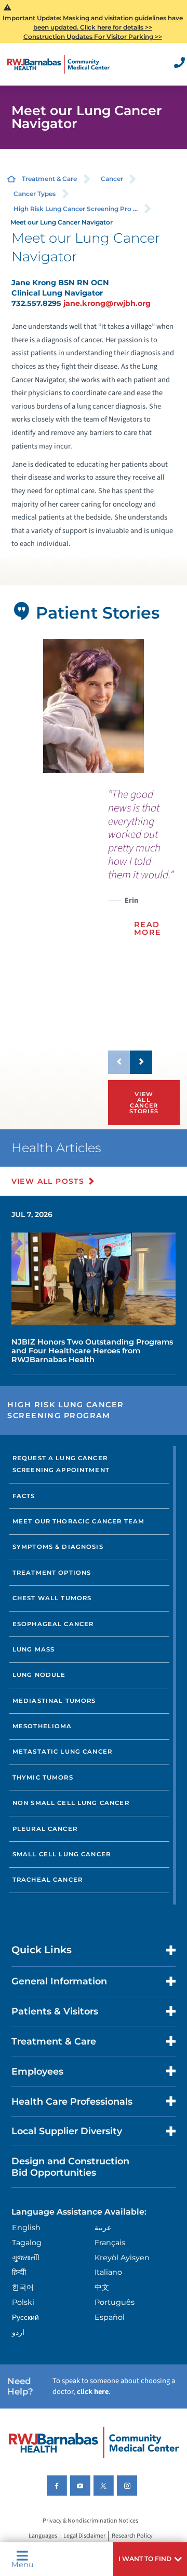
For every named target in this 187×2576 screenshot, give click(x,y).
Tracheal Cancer (48, 1880)
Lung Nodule (39, 1675)
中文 (102, 2287)
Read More (148, 928)
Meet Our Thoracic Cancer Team (78, 1521)
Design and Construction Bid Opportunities (70, 2166)
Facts (24, 1496)
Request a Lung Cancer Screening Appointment (61, 1464)
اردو (18, 2332)
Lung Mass (34, 1649)
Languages (43, 2536)
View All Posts (48, 1181)
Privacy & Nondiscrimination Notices (90, 2521)
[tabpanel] (94, 706)
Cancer (112, 179)
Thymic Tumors (43, 1777)
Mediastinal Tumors (54, 1701)
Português (115, 2302)
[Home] (58, 64)
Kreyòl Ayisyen (122, 2258)
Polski (23, 2302)
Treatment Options (52, 1573)
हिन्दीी (19, 2272)
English (26, 2228)
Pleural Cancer (45, 1829)
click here (93, 2392)
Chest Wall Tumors (52, 1598)
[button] (150, 2559)
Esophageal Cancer (53, 1624)
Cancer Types (35, 194)
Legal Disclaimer (84, 2536)
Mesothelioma (42, 1726)
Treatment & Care (49, 179)
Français (110, 2243)
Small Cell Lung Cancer (62, 1854)
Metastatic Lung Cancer (62, 1752)
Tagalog (27, 2243)
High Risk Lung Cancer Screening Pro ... (76, 209)
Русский (25, 2317)
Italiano (108, 2272)
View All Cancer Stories (144, 1103)
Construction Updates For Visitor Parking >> (93, 37)
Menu (23, 2564)
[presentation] (141, 869)
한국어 (23, 2287)
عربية (103, 2228)
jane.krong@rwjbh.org (107, 303)
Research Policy (132, 2536)
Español (110, 2317)
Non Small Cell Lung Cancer (71, 1803)
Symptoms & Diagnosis (58, 1547)
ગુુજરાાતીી (26, 2258)
